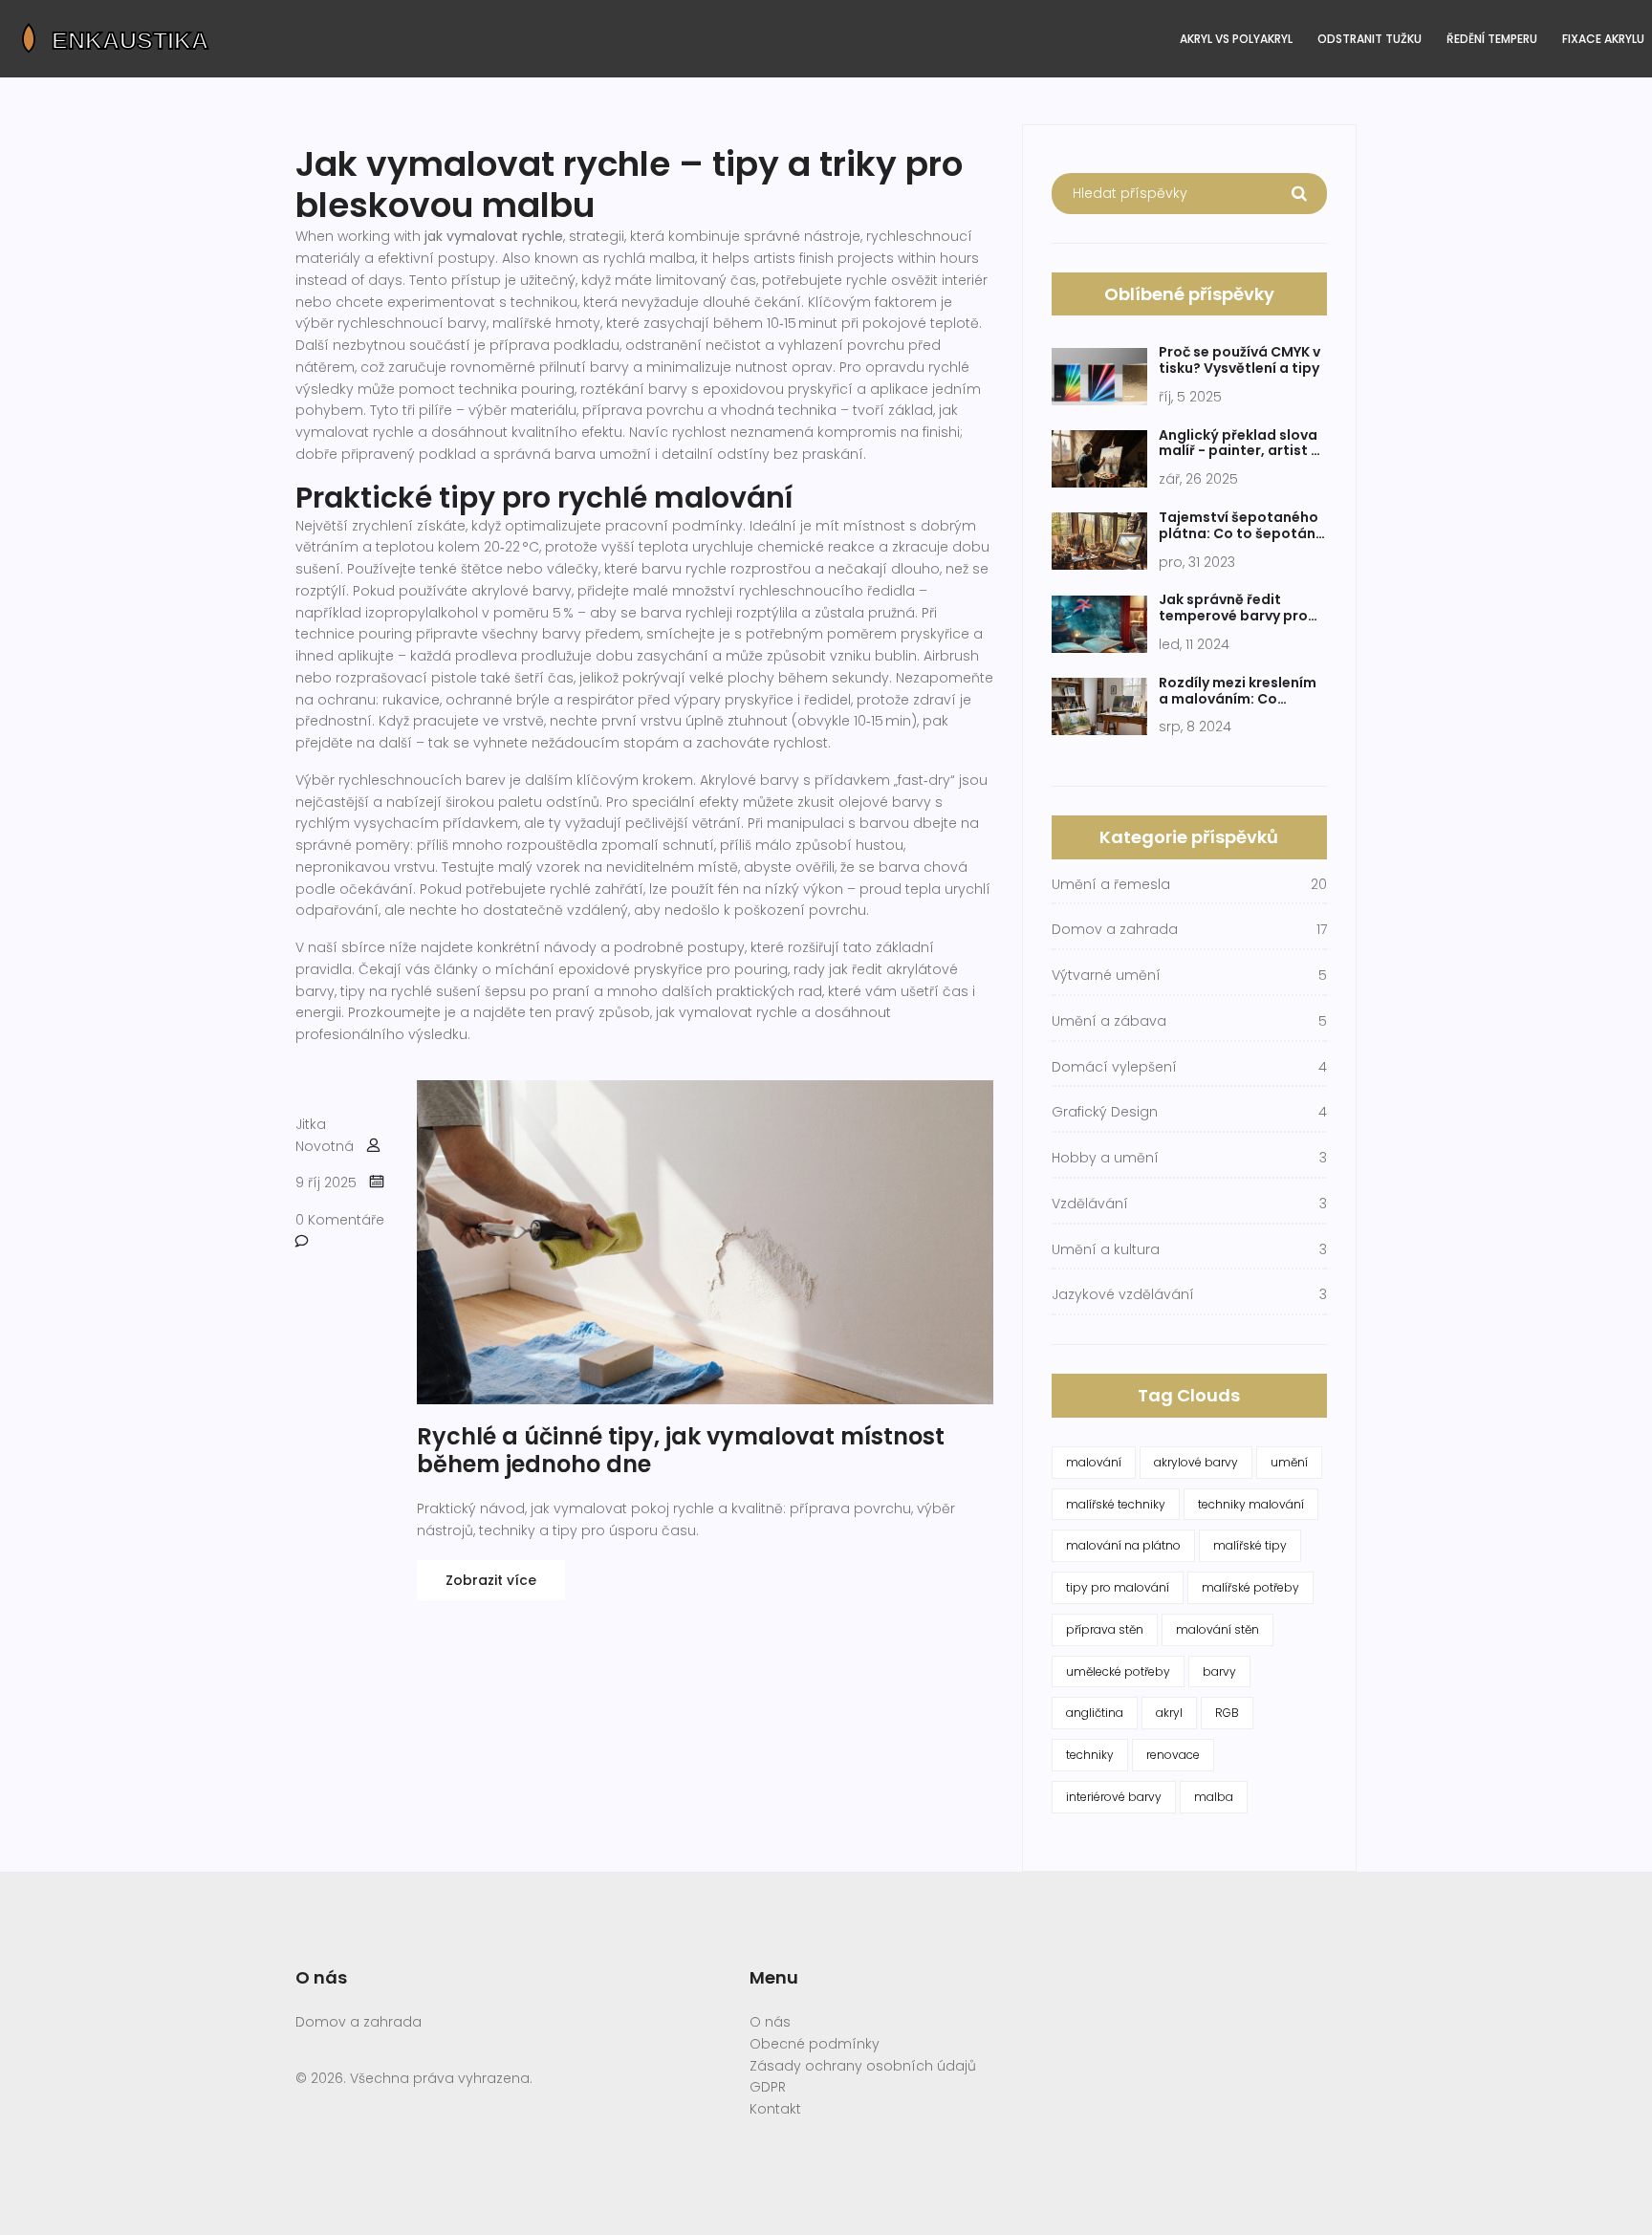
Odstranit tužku (1369, 39)
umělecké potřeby (1118, 1671)
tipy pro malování (1118, 1587)
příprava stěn (1105, 1629)
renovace (1173, 1755)
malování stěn (1217, 1629)
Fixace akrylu (1603, 39)
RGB (1227, 1713)
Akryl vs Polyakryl (1236, 39)
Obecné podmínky (815, 2044)
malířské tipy (1250, 1545)
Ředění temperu (1492, 39)
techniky (1090, 1755)
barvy (1219, 1671)
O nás (770, 2022)
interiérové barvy (1114, 1797)
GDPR (768, 2087)
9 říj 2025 (326, 1183)
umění (1289, 1462)
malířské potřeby (1250, 1587)
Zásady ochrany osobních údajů (863, 2066)
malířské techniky (1116, 1504)
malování (1094, 1462)
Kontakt (775, 2109)
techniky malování (1251, 1504)
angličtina (1095, 1713)
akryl (1169, 1713)
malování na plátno (1123, 1545)
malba (1214, 1797)
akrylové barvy (1196, 1462)
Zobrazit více (491, 1580)
